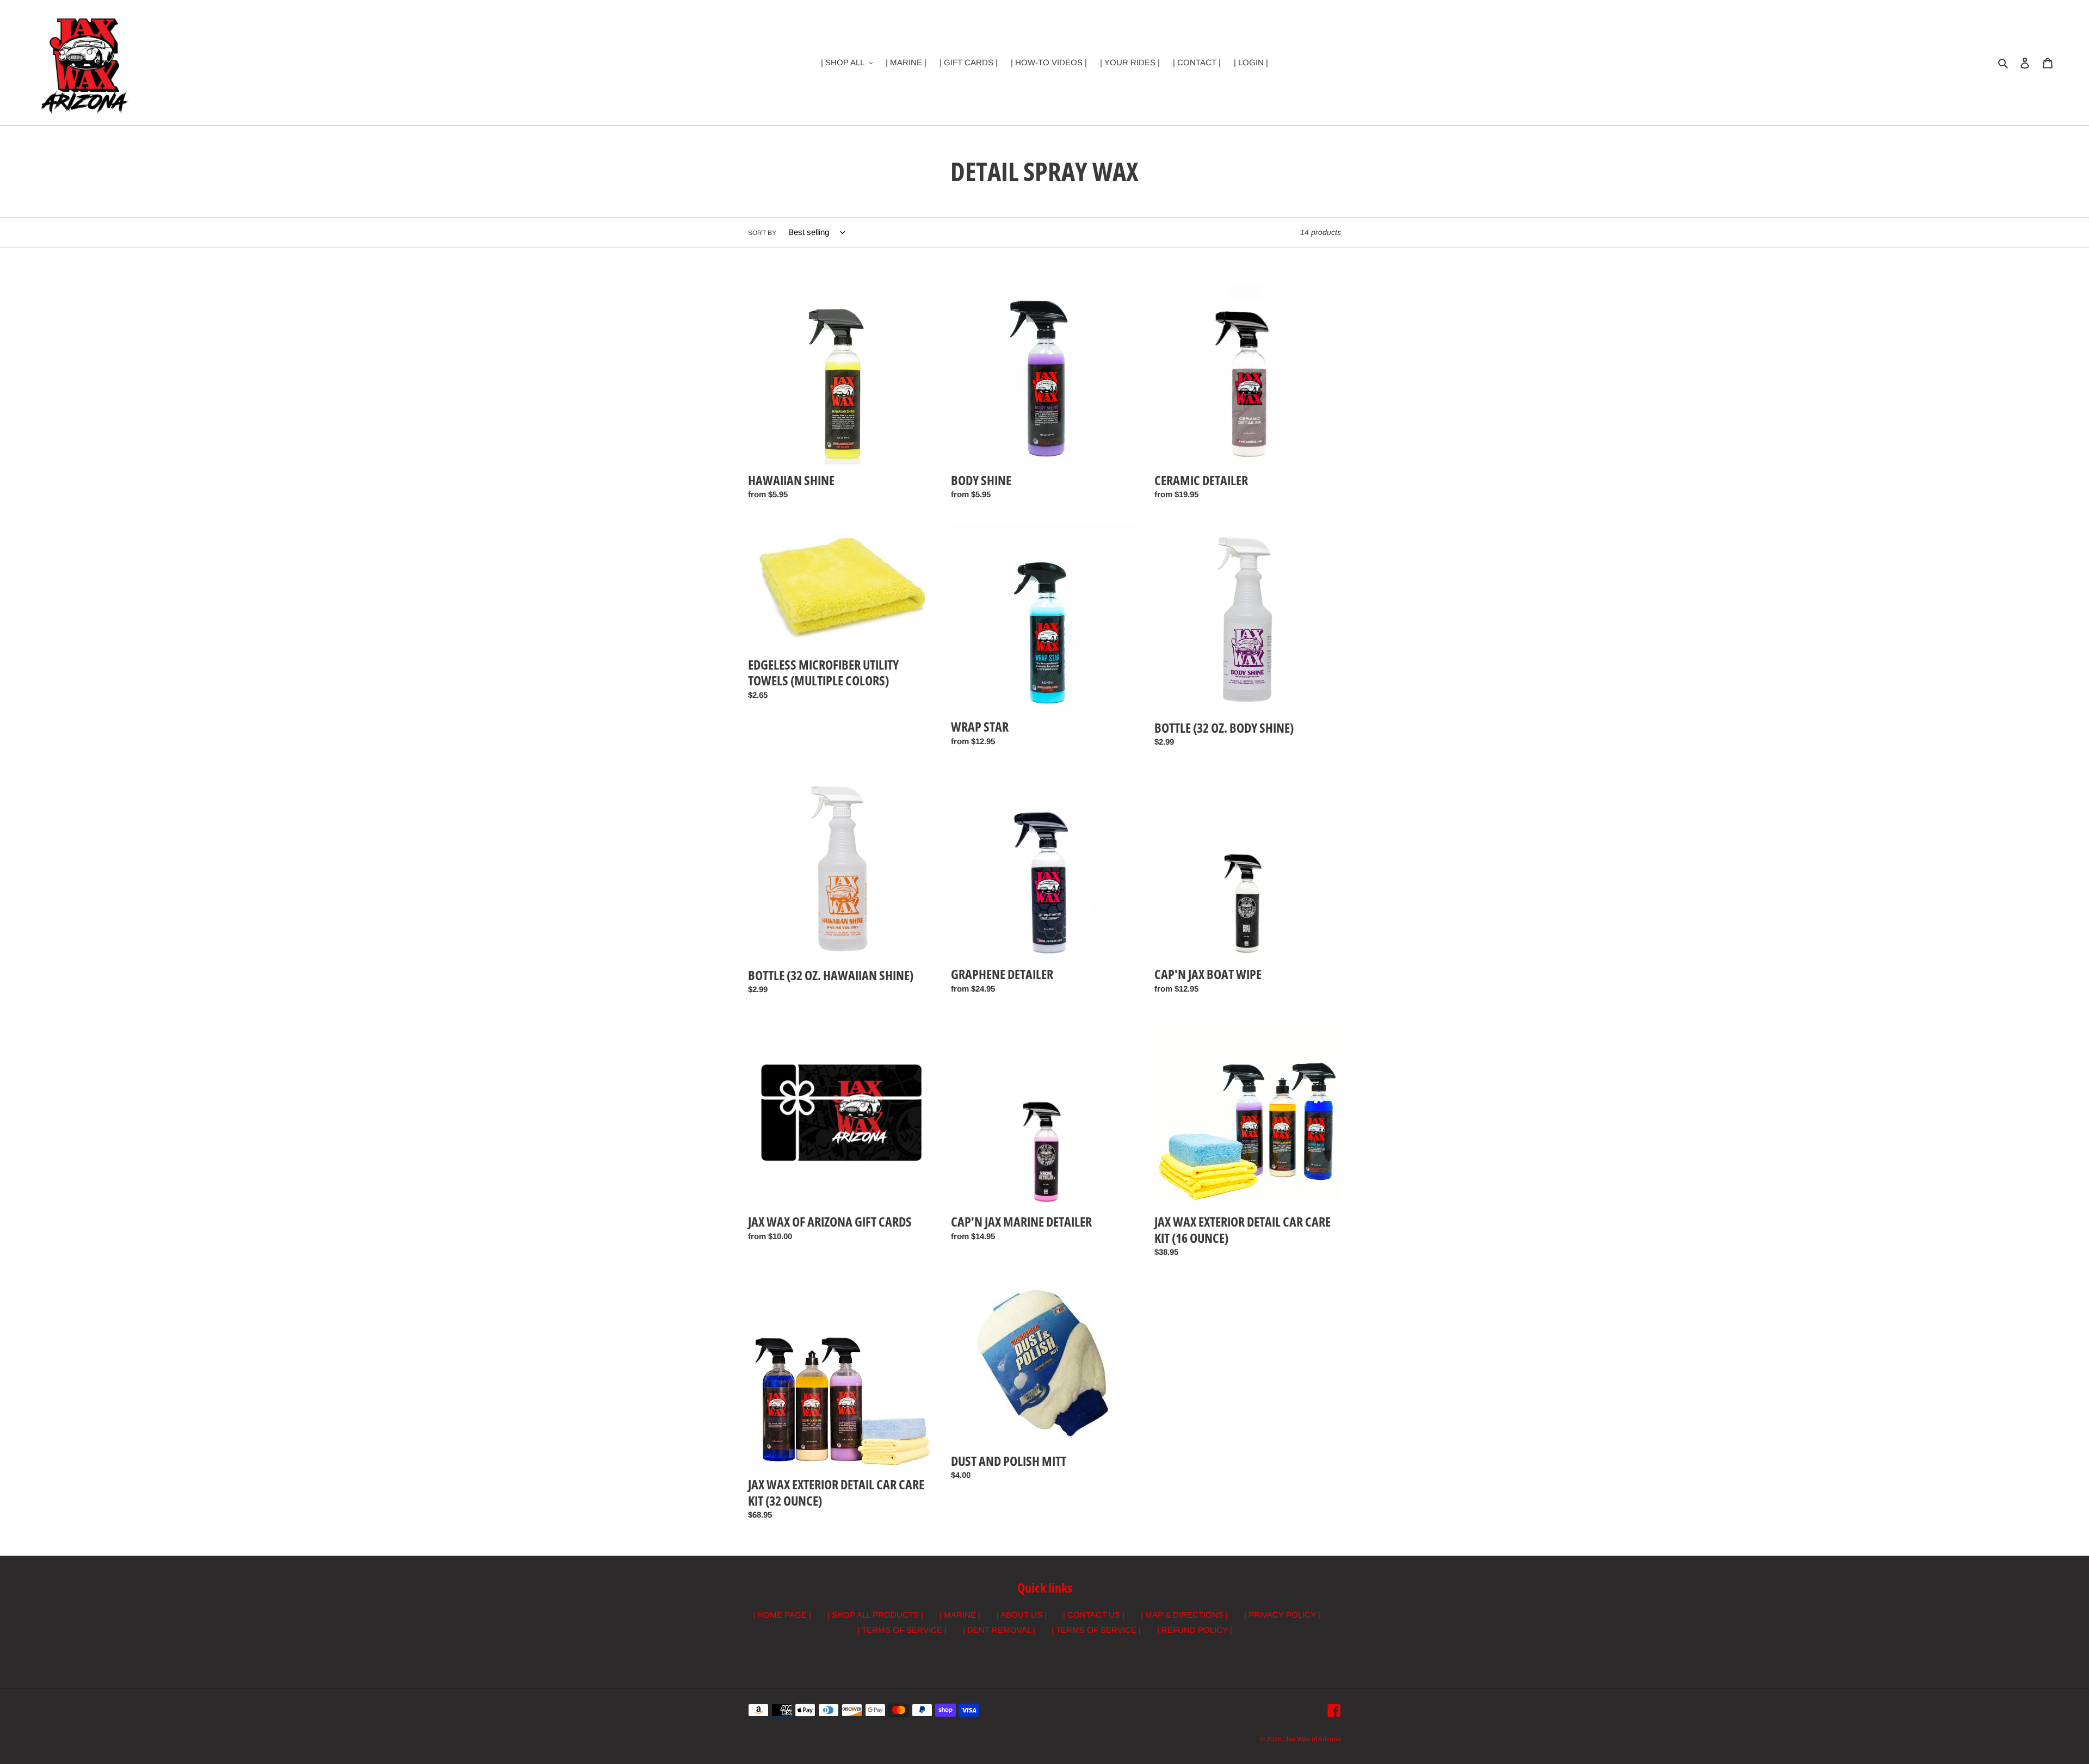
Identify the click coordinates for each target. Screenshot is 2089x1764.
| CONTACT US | (1094, 1615)
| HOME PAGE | (782, 1615)
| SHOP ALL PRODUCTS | (875, 1615)
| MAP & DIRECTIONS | (1184, 1615)
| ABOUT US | (1022, 1615)
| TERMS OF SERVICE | (902, 1630)
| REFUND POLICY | (1195, 1630)
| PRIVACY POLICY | (1282, 1615)
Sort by (762, 233)
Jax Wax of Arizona (1313, 1739)
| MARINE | (960, 1615)
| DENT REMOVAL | (999, 1630)
